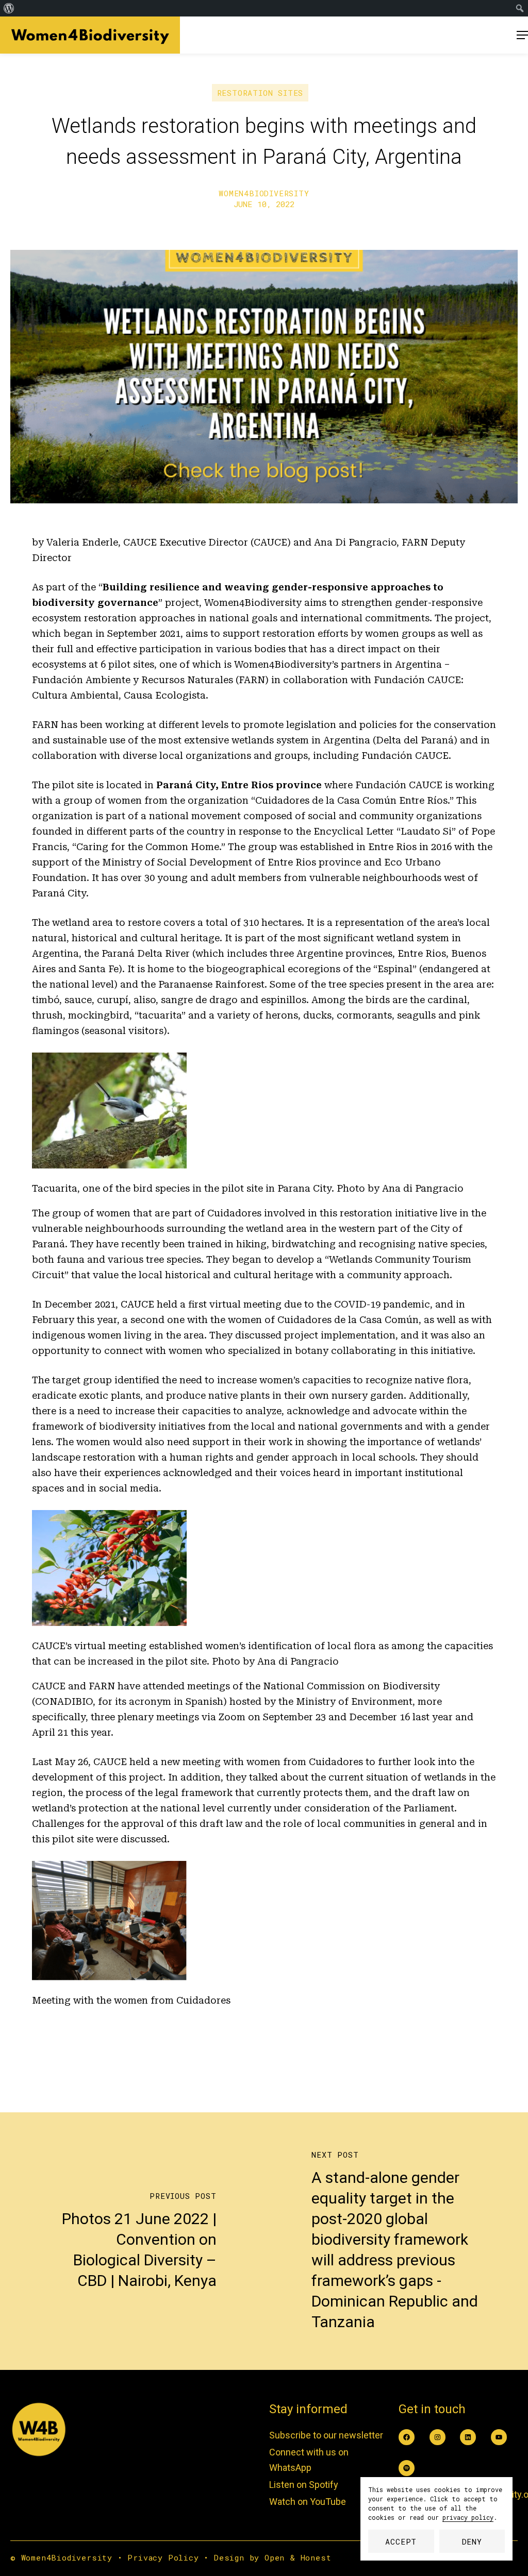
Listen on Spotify (304, 2485)
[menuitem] (9, 8)
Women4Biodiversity (264, 193)
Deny (472, 2541)
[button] (522, 35)
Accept (401, 2541)
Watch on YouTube (308, 2502)
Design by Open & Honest (273, 2557)
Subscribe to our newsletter (326, 2435)
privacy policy (468, 2517)
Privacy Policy (163, 2557)
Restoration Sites (260, 93)
